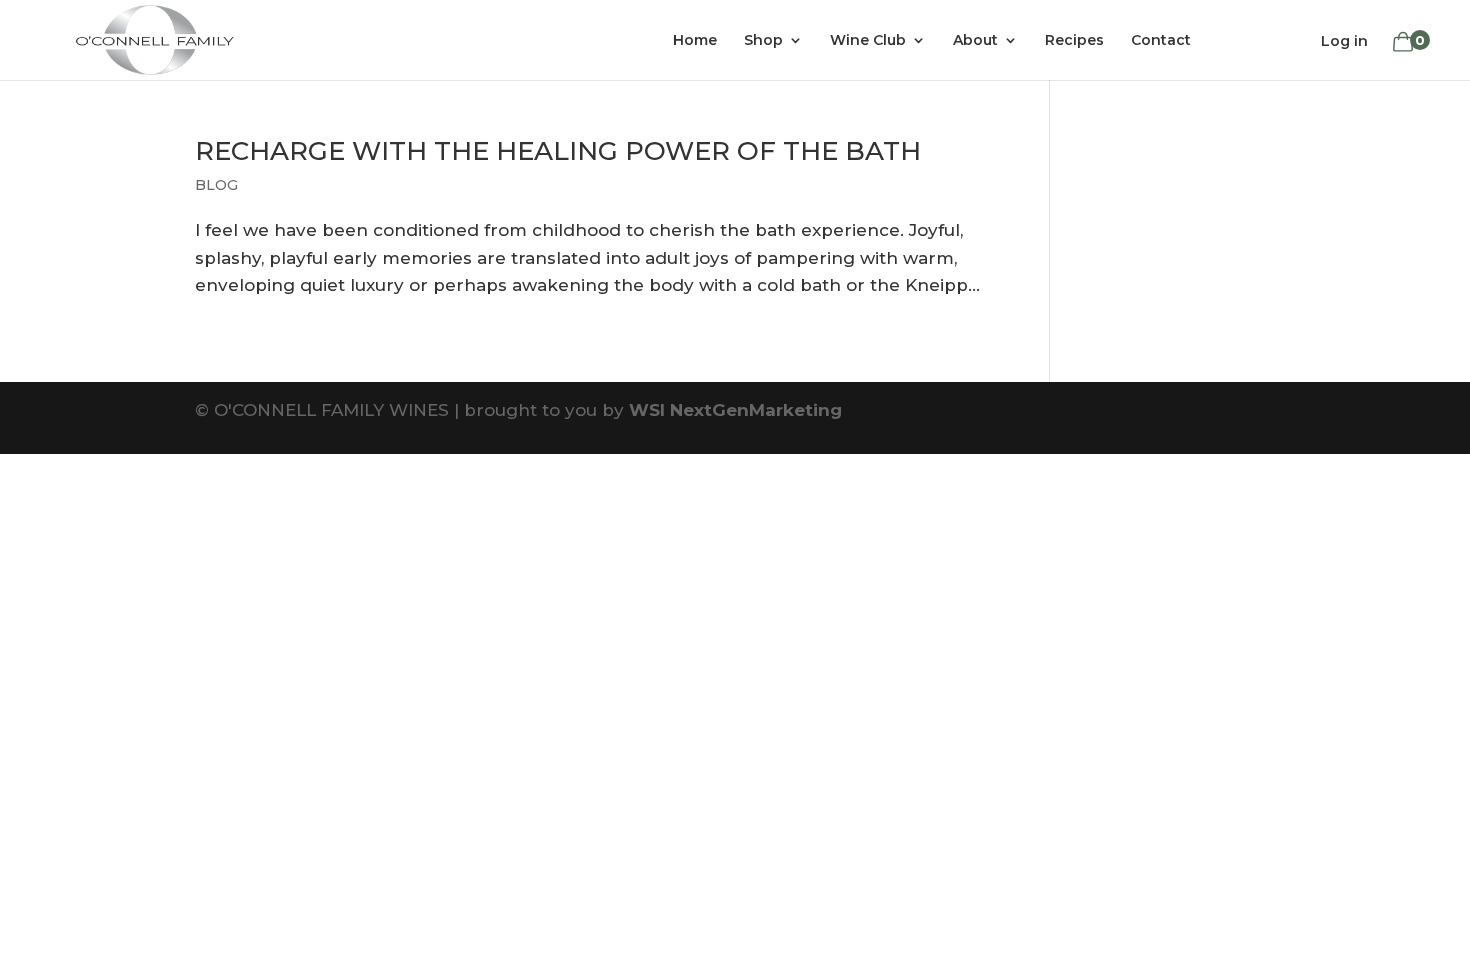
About (975, 41)
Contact (1161, 41)
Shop (763, 41)
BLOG (216, 185)
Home (695, 41)
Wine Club (868, 41)
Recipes (1074, 41)
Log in (1344, 41)
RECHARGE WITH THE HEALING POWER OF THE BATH (558, 151)
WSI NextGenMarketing (735, 410)
